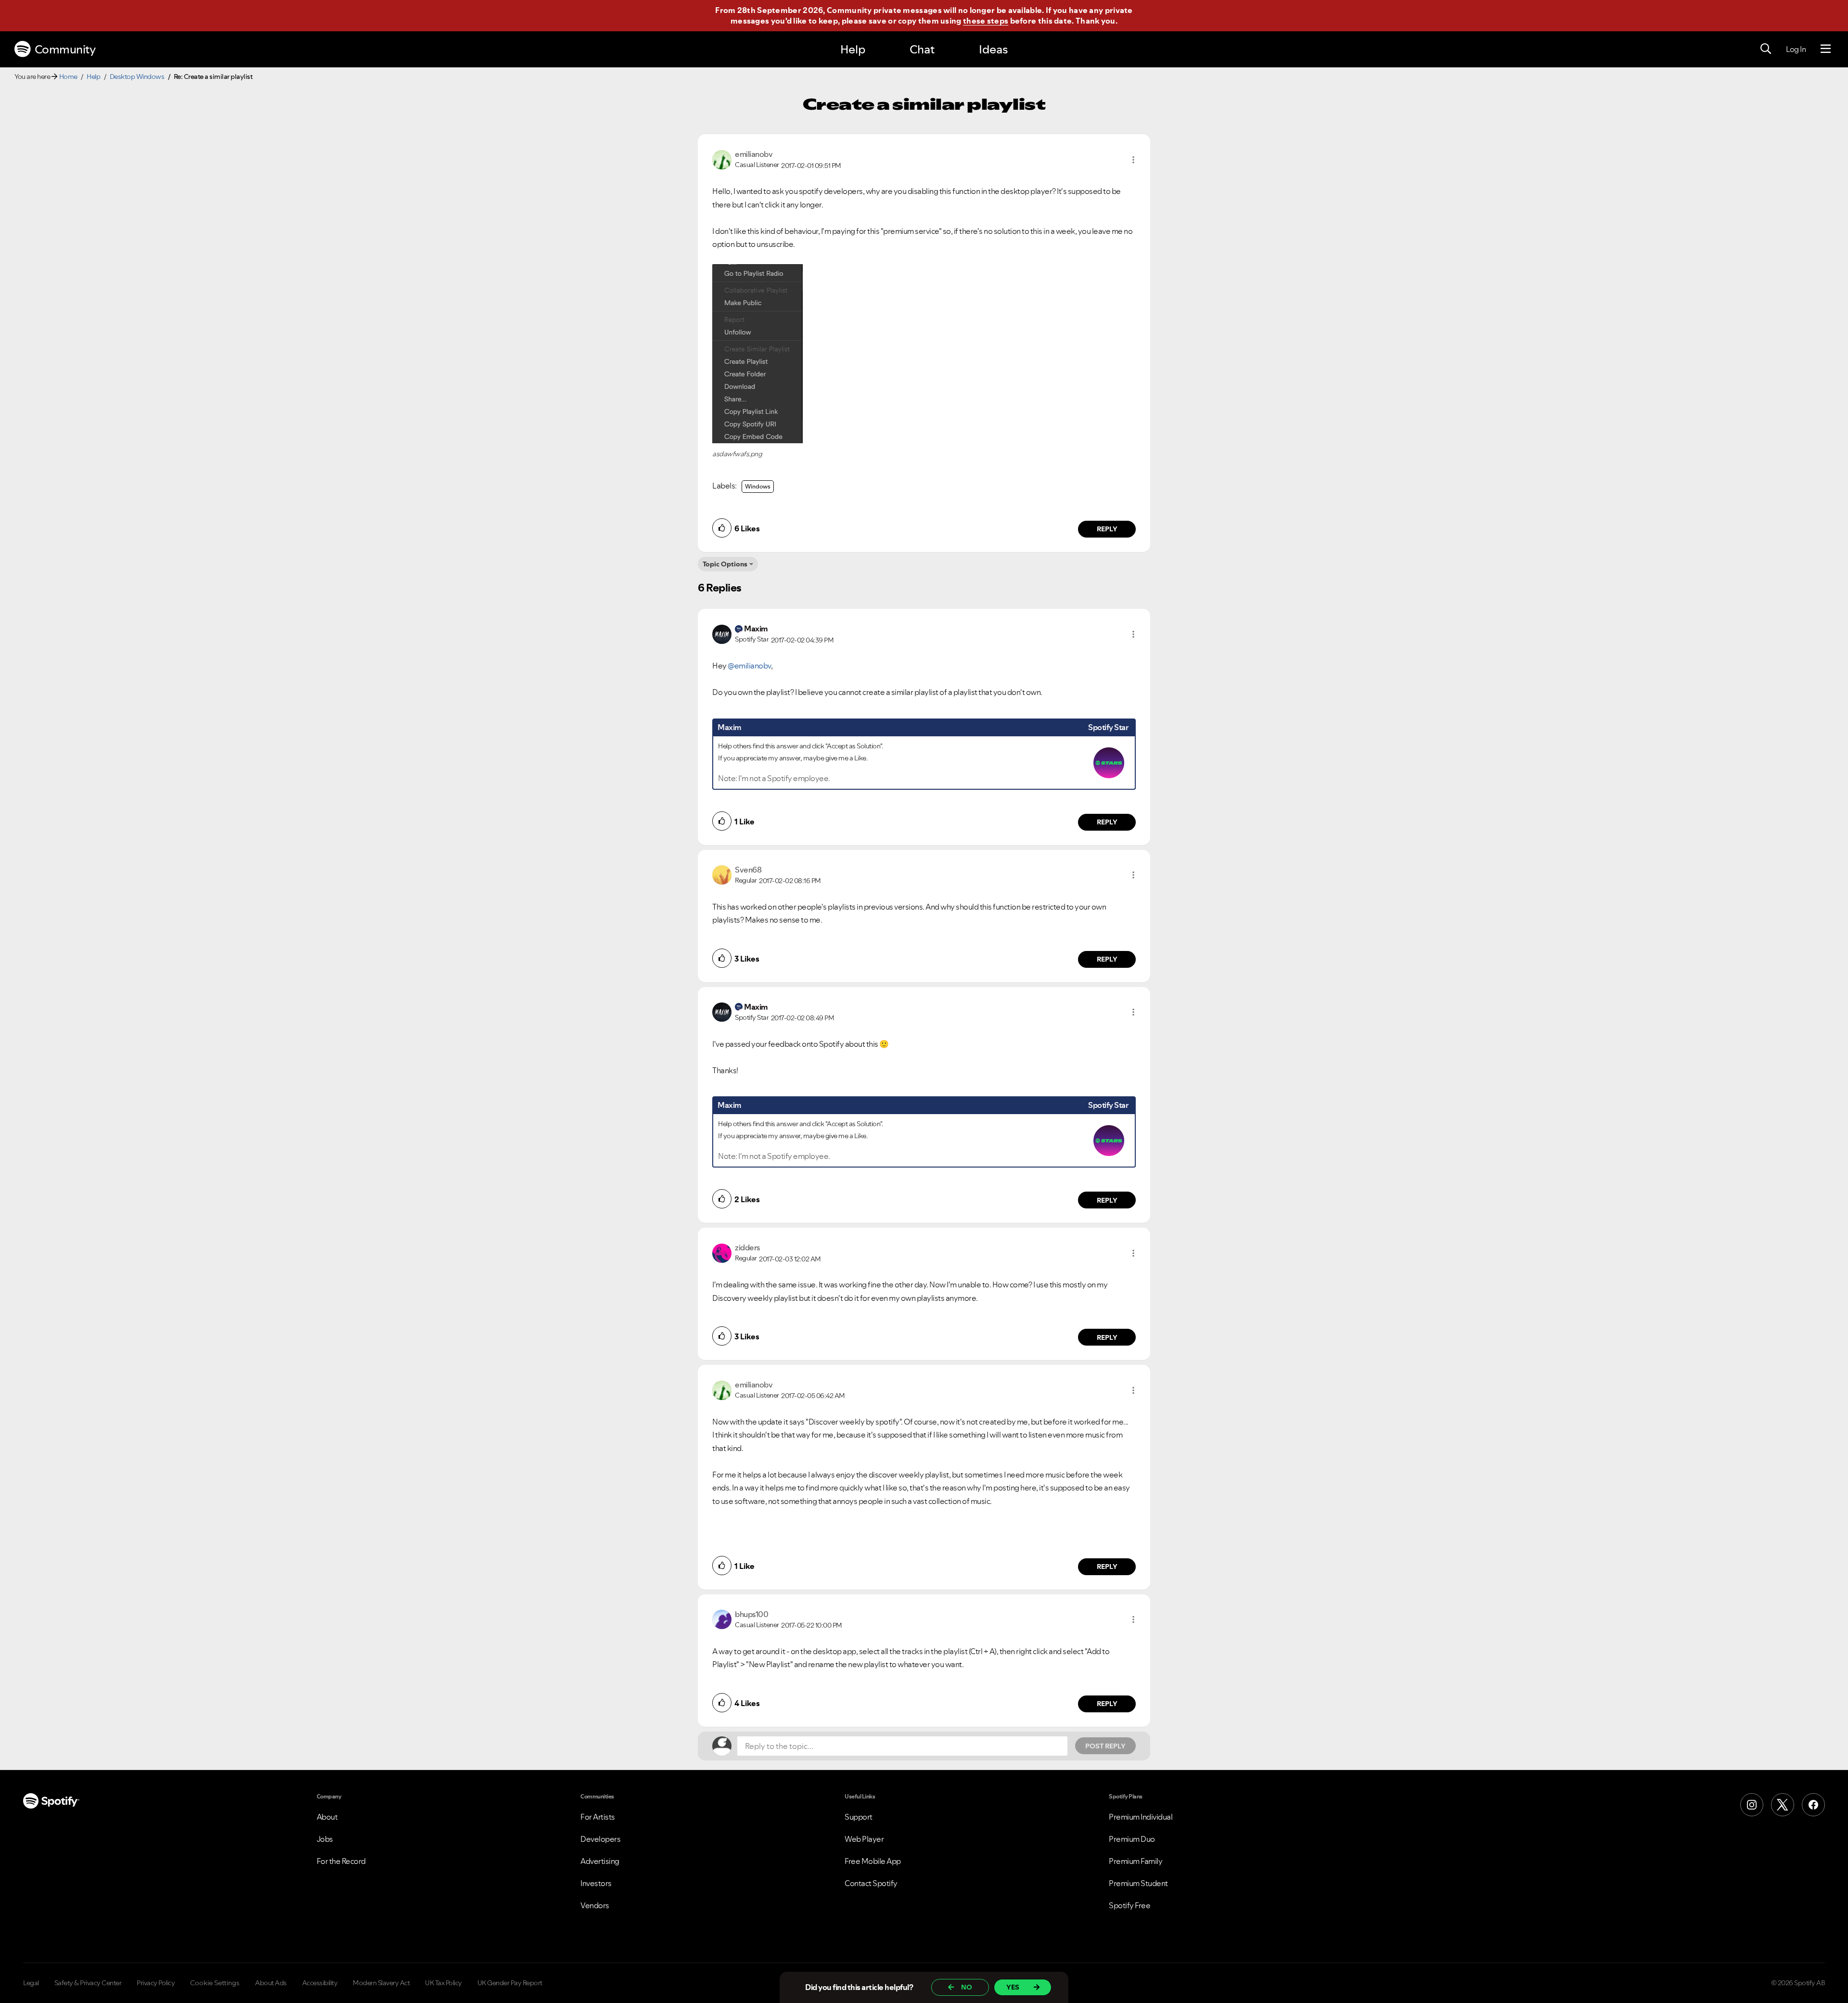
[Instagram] (1752, 1805)
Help (853, 49)
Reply (1107, 529)
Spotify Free (1129, 1905)
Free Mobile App (873, 1861)
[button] (1133, 160)
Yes (1013, 1987)
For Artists (598, 1817)
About (327, 1817)
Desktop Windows (137, 77)
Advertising (600, 1861)
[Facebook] (1813, 1805)
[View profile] (722, 159)
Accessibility (320, 1983)
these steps (986, 21)
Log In (1796, 49)
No (967, 1987)
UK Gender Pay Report (510, 1983)
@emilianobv (749, 666)
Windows (758, 486)
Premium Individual (1141, 1817)
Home (68, 77)
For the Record (341, 1861)
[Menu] (1826, 49)
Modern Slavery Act (381, 1983)
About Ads (271, 1983)
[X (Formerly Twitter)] (1783, 1805)
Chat (922, 49)
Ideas (993, 49)
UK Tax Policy (443, 1983)
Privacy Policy (156, 1983)
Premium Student (1138, 1883)
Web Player (864, 1839)
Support (859, 1817)
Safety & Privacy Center (88, 1983)
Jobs (325, 1839)
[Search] (1766, 49)
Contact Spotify (871, 1883)
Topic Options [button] (725, 564)
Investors (596, 1883)
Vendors (595, 1905)
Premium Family (1136, 1861)
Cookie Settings (215, 1983)
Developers (600, 1839)
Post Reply (1105, 1746)
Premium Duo (1132, 1839)
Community (65, 49)
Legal (31, 1983)
